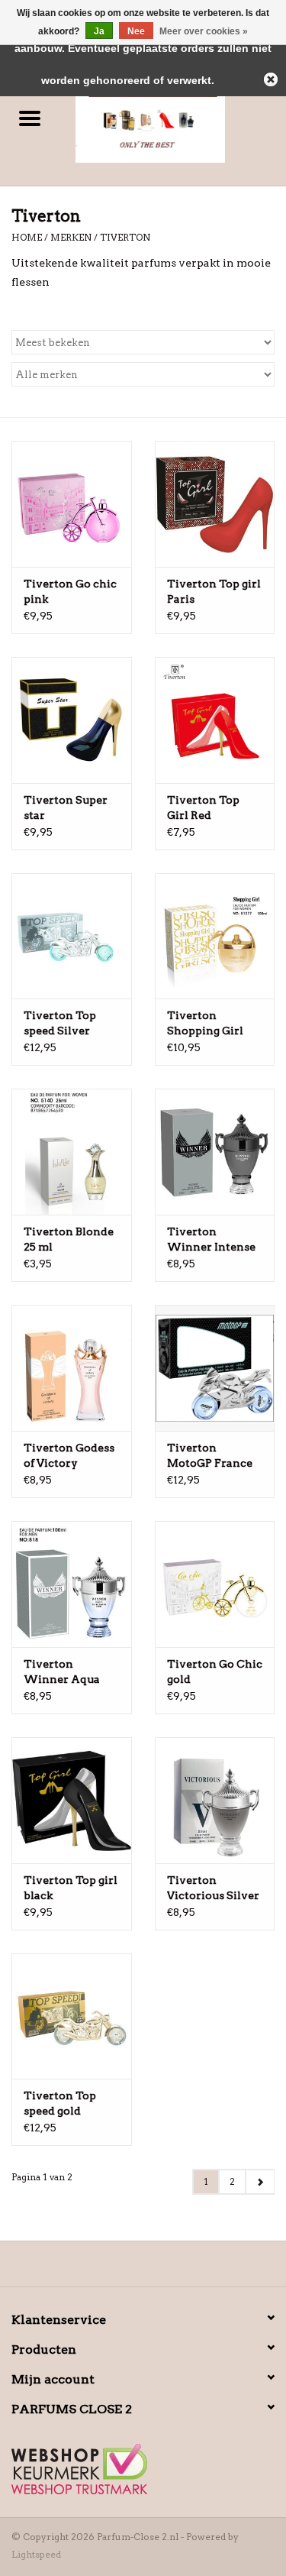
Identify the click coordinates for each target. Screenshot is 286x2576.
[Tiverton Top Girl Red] (215, 720)
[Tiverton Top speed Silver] (72, 936)
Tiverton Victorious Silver (213, 1888)
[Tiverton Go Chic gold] (215, 1584)
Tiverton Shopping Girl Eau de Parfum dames (206, 1024)
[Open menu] (30, 118)
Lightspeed (36, 2554)
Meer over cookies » (204, 31)
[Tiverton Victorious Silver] (215, 1800)
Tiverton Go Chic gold (215, 1671)
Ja (99, 31)
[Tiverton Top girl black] (72, 1800)
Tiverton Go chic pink (70, 591)
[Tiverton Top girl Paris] (215, 504)
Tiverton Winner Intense (211, 1239)
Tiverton (125, 237)
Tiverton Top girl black (71, 1888)
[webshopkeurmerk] (143, 2469)
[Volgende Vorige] (260, 2182)
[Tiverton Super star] (72, 720)
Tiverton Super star (66, 807)
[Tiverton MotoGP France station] (215, 1368)
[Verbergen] (271, 79)
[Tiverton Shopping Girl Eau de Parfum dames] (215, 936)
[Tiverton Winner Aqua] (72, 1584)
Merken (71, 237)
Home (27, 237)
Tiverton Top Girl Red (203, 807)
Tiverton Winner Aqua (62, 1671)
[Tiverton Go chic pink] (72, 504)
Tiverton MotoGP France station (210, 1456)
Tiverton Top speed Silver (60, 1023)
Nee (136, 31)
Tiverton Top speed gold (60, 2103)
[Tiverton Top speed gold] (72, 2016)
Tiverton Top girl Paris (214, 591)
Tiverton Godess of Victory (69, 1455)
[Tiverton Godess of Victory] (72, 1368)
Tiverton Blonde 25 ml (69, 1239)
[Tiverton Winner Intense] (215, 1152)
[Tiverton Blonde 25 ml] (72, 1152)
